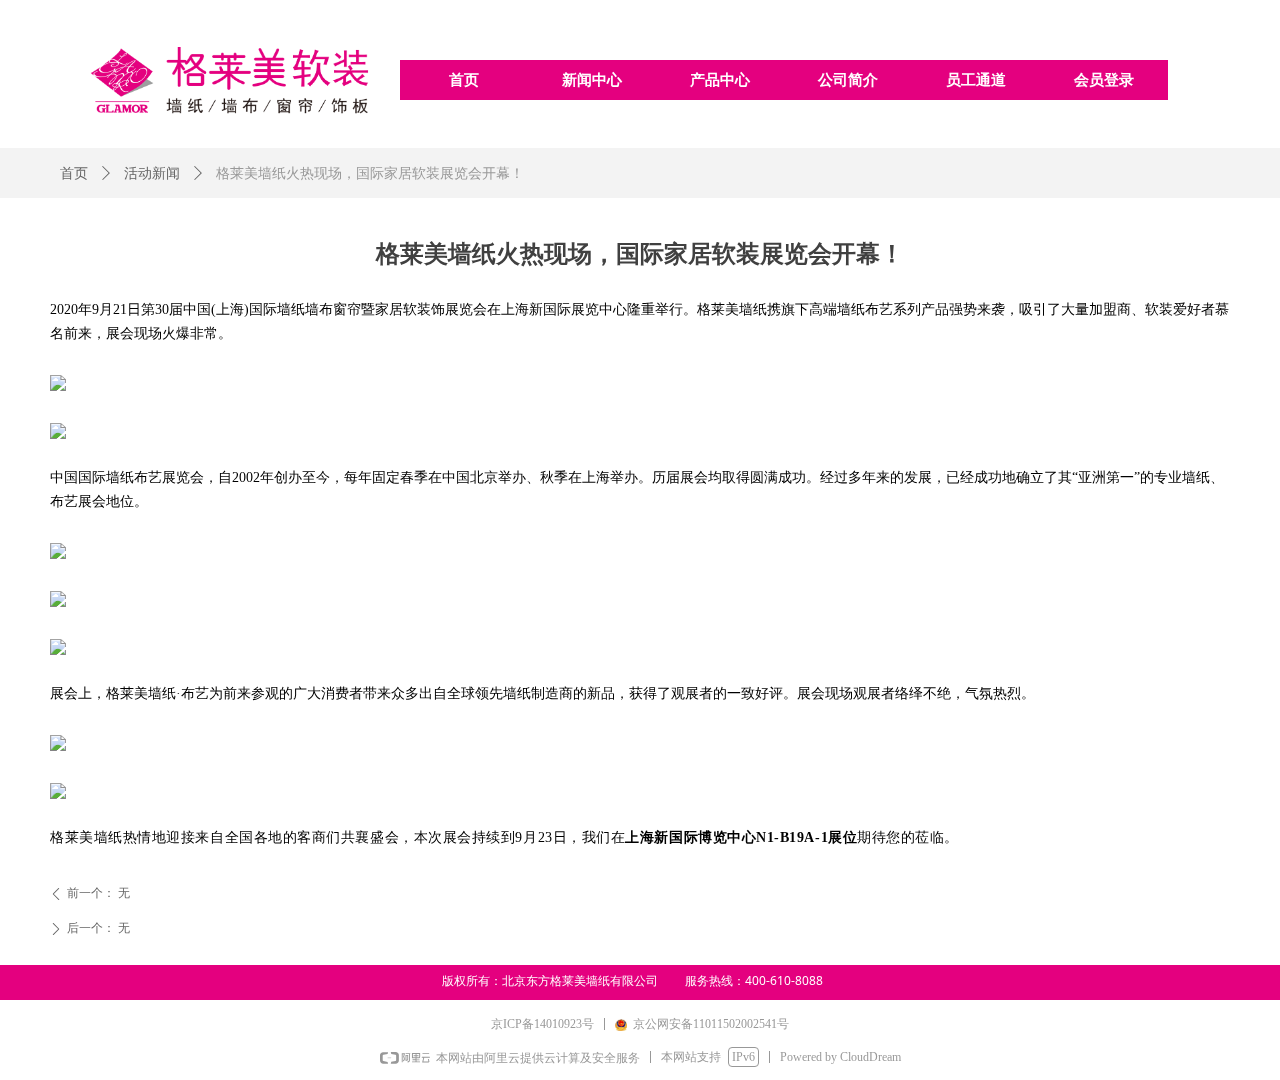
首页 (74, 173)
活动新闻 (152, 173)
